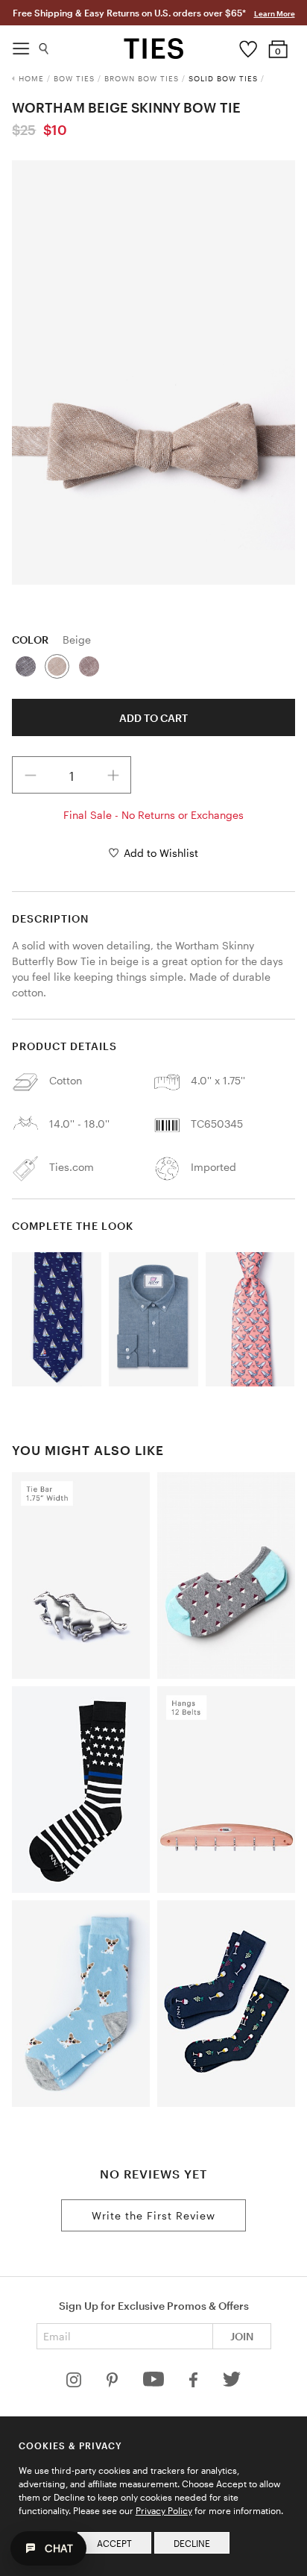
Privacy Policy (164, 2510)
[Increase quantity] (113, 775)
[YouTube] (155, 2383)
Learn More (275, 13)
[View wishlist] (249, 45)
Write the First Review (153, 2215)
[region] (153, 373)
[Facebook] (194, 2383)
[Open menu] (21, 45)
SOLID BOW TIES (223, 78)
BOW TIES (74, 78)
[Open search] (44, 45)
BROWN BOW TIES (142, 78)
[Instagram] (75, 2383)
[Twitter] (232, 2383)
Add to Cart (153, 718)
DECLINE (192, 2543)
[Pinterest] (114, 2383)
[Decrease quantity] (31, 775)
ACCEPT (114, 2543)
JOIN (242, 2336)
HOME (31, 78)
